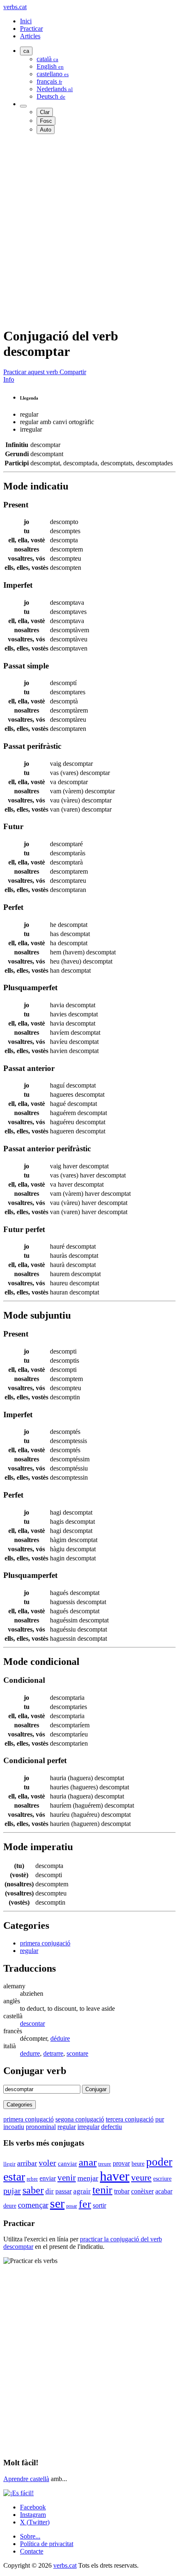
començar (33, 2205)
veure (141, 2178)
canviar (67, 2164)
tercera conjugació (130, 2119)
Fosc (46, 121)
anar (88, 2162)
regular (29, 1951)
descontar (32, 2023)
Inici (26, 21)
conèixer (142, 2191)
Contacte (32, 2551)
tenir (102, 2190)
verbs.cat (15, 7)
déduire (60, 2038)
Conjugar (96, 2089)
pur (160, 2119)
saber (33, 2190)
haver (115, 2176)
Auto (46, 130)
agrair (82, 2191)
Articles (30, 36)
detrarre (53, 2053)
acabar (164, 2191)
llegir (9, 2164)
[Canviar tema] (23, 106)
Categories (20, 2105)
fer (85, 2204)
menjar (88, 2178)
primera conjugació (45, 1943)
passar (63, 2191)
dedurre (30, 2053)
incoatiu (14, 2127)
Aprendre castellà (26, 2479)
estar (14, 2177)
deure (10, 2206)
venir (67, 2177)
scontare (77, 2053)
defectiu (112, 2127)
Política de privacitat (47, 2544)
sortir (99, 2205)
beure (138, 2164)
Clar (45, 112)
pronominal (41, 2127)
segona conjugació (80, 2119)
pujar (12, 2191)
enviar (48, 2178)
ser (57, 2203)
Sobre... (30, 2536)
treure (105, 2164)
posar (72, 2206)
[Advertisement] (89, 230)
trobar (122, 2191)
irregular (88, 2127)
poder (159, 2162)
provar (121, 2163)
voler (47, 2163)
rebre (32, 2179)
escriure (162, 2179)
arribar (27, 2163)
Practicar (31, 29)
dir (50, 2191)
